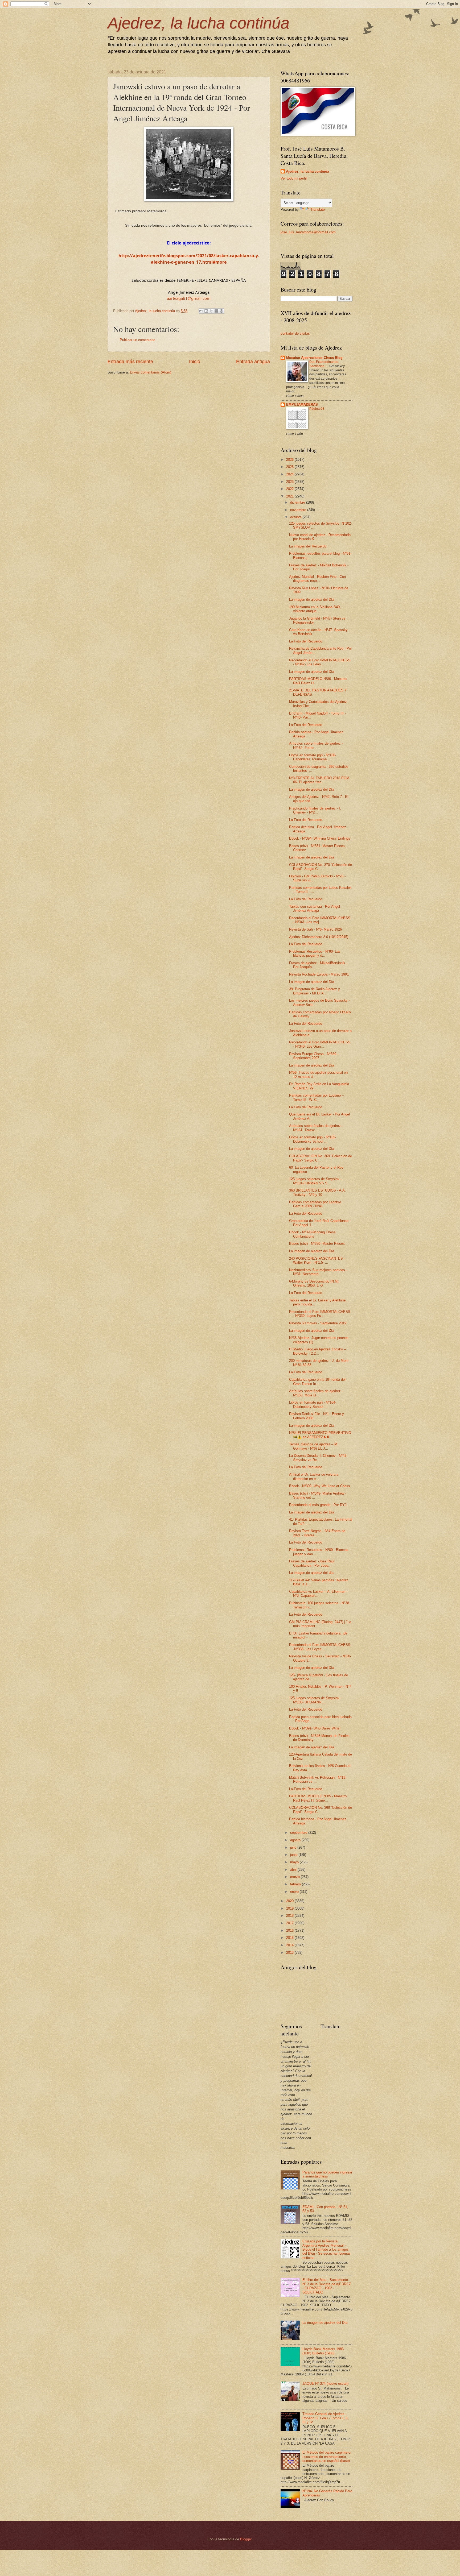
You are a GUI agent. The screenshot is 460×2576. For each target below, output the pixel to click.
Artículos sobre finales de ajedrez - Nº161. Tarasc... (316, 1128)
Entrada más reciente (130, 362)
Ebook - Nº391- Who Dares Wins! (315, 1728)
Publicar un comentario (137, 340)
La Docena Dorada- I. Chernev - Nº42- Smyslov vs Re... (318, 1458)
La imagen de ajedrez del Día (312, 600)
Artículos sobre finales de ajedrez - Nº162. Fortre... (316, 745)
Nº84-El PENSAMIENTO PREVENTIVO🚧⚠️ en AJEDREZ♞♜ (320, 1435)
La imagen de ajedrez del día (311, 1573)
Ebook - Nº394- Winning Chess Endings (320, 838)
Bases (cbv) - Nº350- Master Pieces (317, 1244)
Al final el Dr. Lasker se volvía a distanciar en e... (314, 1476)
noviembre (299, 510)
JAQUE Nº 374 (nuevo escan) (325, 2384)
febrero (296, 1884)
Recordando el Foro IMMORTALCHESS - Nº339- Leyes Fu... (320, 1314)
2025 (290, 467)
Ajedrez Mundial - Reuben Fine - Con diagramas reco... (317, 579)
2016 (290, 1930)
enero (295, 1892)
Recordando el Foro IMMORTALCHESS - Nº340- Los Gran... (320, 1044)
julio (294, 1847)
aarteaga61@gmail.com (189, 298)
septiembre (299, 1833)
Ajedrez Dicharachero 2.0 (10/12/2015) (319, 937)
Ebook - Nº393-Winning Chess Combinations (312, 1234)
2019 (290, 1908)
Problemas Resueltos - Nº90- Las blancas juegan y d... (315, 953)
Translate (318, 210)
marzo (295, 1877)
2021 (290, 496)
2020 (290, 1901)
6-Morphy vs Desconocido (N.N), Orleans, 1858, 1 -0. (314, 1283)
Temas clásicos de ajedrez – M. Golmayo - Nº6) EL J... (314, 1446)
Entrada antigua (253, 362)
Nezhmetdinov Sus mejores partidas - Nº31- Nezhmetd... (318, 1272)
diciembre (298, 502)
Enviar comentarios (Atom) (151, 372)
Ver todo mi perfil (294, 178)
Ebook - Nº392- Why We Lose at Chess (320, 1486)
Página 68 (317, 409)
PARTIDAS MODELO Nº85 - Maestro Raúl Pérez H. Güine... (318, 1798)
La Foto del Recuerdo (306, 641)
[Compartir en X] (211, 311)
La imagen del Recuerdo (308, 546)
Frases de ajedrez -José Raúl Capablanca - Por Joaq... (312, 1563)
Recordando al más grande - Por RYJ (318, 1505)
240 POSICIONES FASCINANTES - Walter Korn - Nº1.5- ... (317, 1260)
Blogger (246, 2539)
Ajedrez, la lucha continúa (198, 23)
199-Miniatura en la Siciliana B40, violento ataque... (315, 609)
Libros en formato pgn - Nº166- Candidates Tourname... (313, 757)
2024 (290, 474)
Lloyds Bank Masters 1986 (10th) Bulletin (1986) (323, 2351)
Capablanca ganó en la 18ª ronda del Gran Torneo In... (317, 1382)
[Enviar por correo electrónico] (201, 311)
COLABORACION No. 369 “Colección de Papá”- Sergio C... (321, 1158)
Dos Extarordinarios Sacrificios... (324, 364)
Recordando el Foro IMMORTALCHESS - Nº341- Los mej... (320, 920)
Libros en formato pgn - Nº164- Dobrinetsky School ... (313, 1404)
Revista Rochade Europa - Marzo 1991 (319, 974)
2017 (290, 1923)
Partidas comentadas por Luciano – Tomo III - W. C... (316, 1097)
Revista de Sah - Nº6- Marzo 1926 (315, 929)
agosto (296, 1840)
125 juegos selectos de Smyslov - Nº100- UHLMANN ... (315, 1700)
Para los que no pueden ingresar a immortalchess (327, 2174)
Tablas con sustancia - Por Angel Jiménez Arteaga (315, 909)
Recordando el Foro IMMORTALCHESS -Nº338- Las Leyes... (320, 1647)
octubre (296, 517)
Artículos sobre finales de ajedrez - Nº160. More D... (316, 1393)
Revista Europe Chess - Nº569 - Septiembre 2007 (314, 1056)
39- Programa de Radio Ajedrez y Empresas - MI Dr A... (315, 991)
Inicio (195, 362)
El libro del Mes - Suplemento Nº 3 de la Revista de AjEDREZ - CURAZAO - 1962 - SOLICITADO (327, 2286)
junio (294, 1855)
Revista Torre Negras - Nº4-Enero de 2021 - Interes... (317, 1533)
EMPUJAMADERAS (302, 405)
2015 (290, 1938)
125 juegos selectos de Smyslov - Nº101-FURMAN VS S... (315, 1181)
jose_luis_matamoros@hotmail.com (308, 232)
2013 (290, 1953)
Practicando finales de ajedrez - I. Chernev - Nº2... (315, 810)
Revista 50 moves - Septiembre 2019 (318, 1323)
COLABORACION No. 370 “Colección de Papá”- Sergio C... (321, 867)
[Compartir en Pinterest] (221, 311)
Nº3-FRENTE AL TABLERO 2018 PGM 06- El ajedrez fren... (319, 780)
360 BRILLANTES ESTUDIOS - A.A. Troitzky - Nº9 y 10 (317, 1192)
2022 (290, 489)
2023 (290, 482)
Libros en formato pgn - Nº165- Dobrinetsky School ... (313, 1139)
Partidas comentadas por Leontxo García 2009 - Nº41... (315, 1204)
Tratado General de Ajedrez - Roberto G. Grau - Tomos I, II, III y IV (326, 2418)
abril (294, 1870)
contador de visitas (295, 333)
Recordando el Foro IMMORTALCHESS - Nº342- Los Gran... (320, 662)
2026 (290, 460)
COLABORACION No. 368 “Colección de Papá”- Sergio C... (321, 1810)
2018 (290, 1916)
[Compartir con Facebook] (216, 311)
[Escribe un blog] (206, 311)
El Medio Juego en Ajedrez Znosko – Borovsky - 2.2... (317, 1351)
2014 (290, 1945)
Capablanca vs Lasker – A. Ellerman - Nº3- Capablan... (318, 1594)
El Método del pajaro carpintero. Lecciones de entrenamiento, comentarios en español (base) (327, 2457)
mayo (295, 1862)
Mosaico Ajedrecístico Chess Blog (314, 358)
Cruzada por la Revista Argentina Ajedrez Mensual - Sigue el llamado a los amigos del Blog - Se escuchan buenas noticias (326, 2249)
